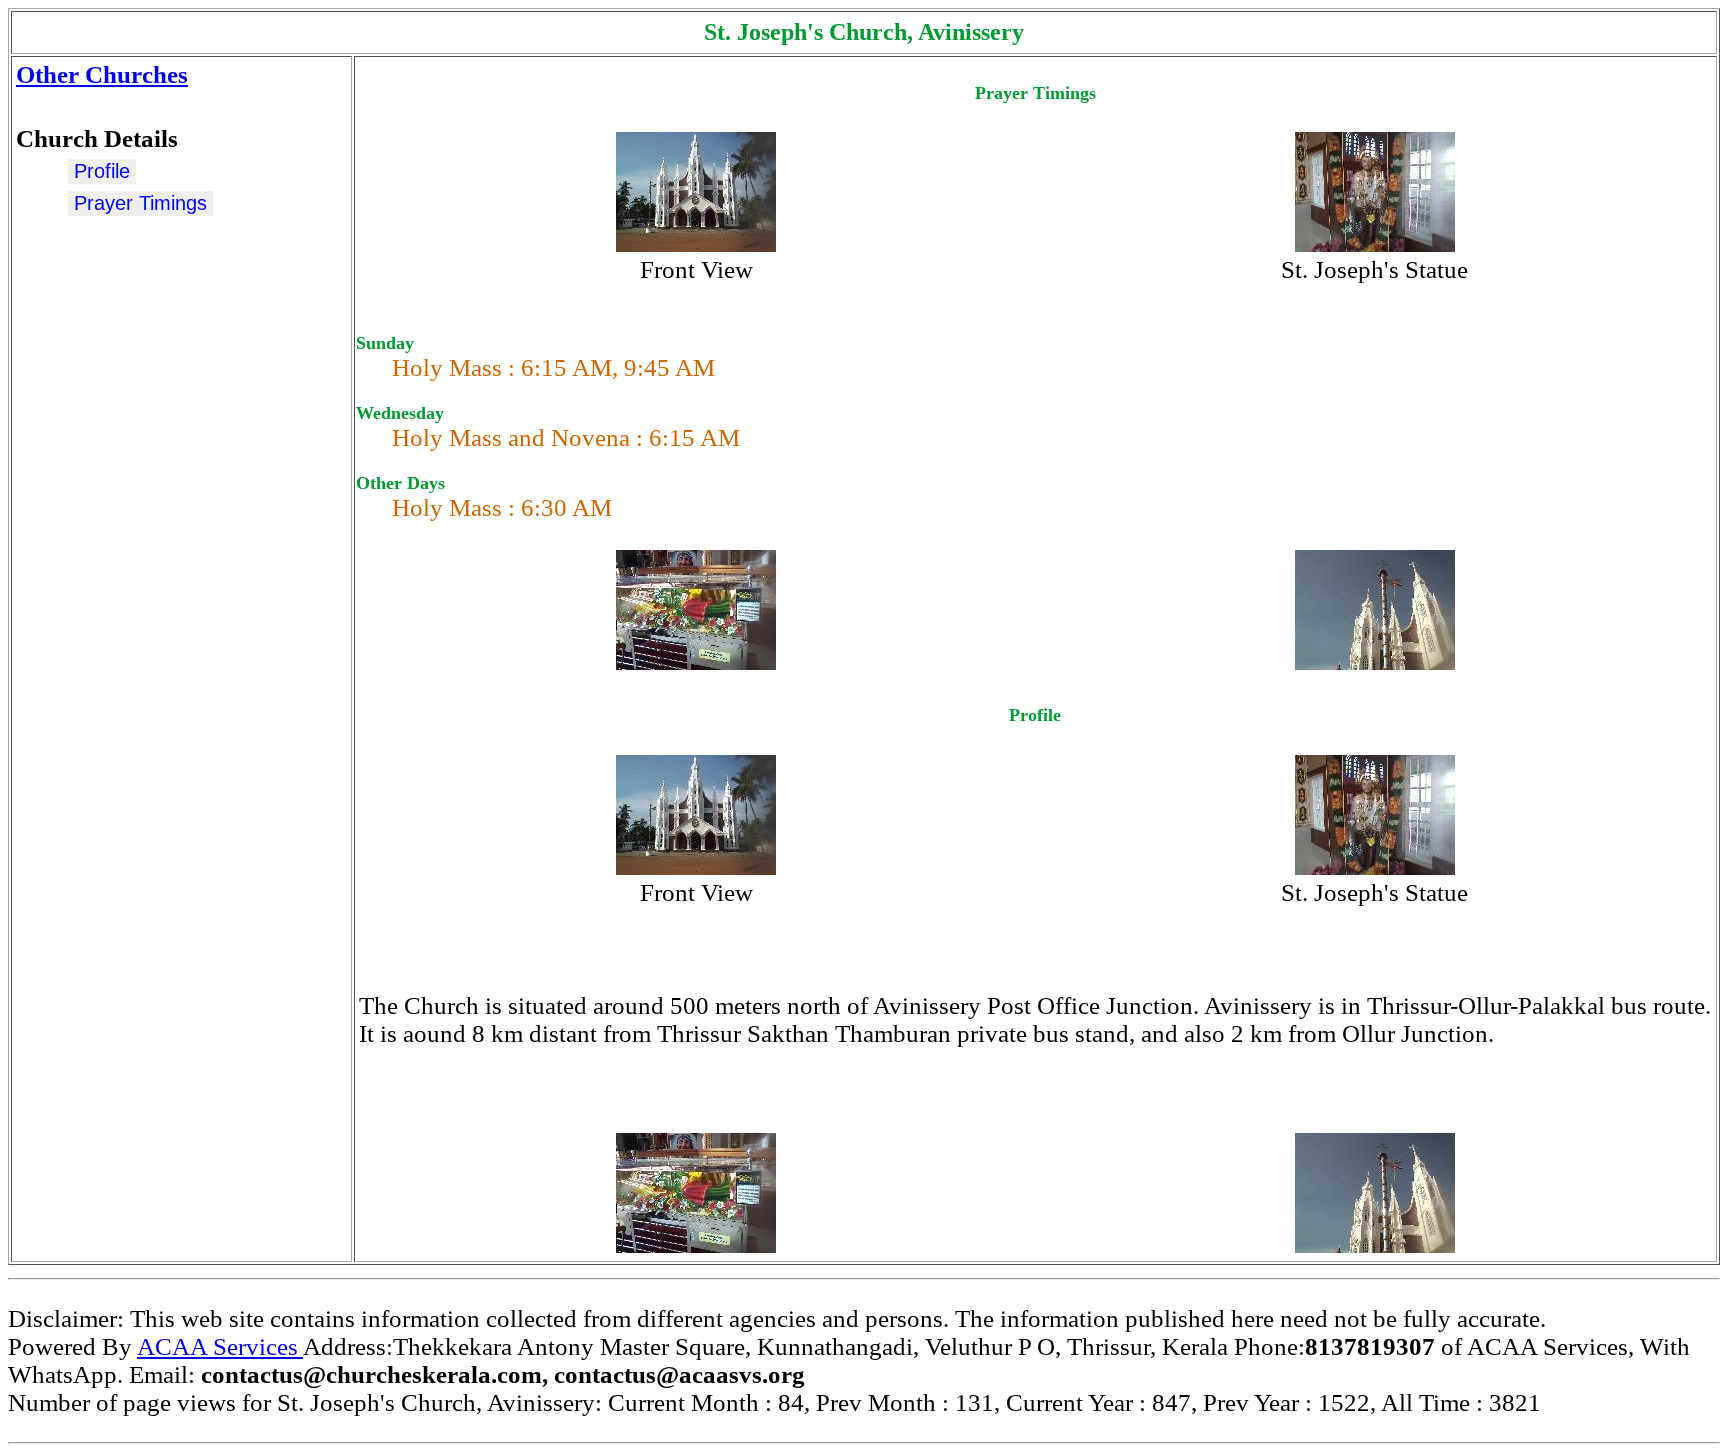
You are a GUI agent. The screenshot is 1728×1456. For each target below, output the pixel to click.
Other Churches (102, 74)
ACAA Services (220, 1346)
